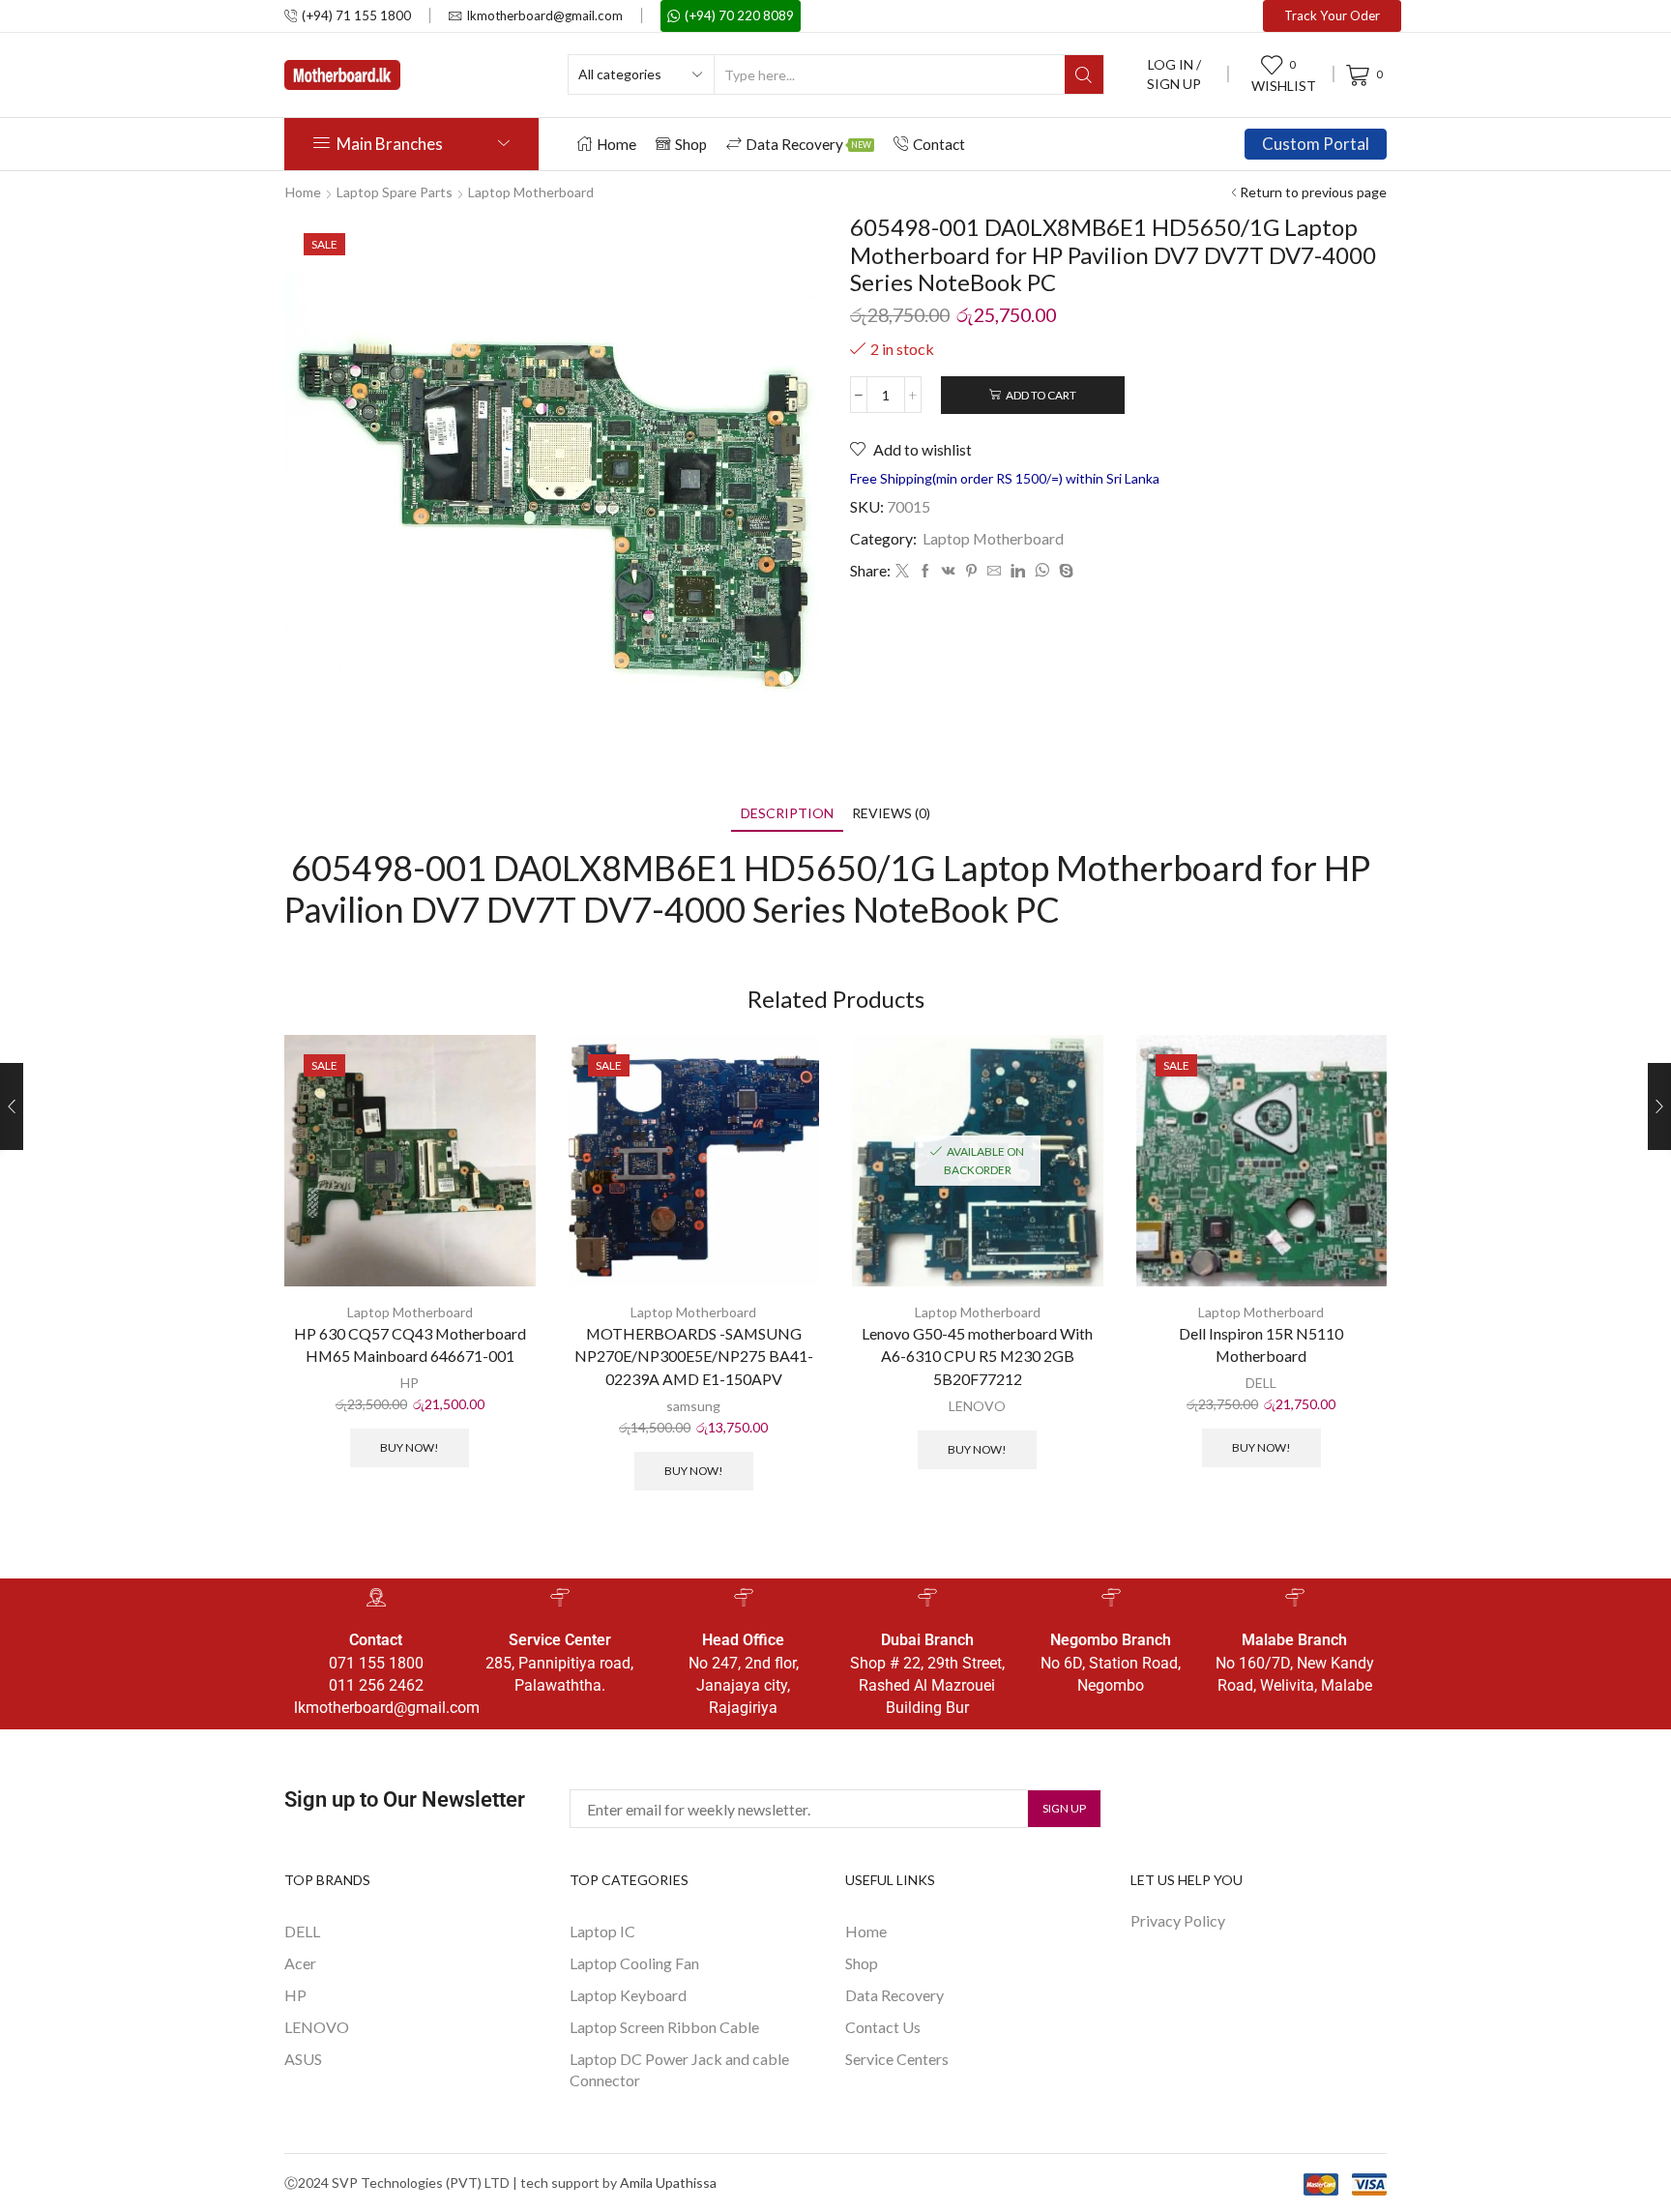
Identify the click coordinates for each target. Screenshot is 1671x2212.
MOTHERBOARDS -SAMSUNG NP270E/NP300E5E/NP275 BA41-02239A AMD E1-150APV (694, 1357)
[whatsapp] (1042, 571)
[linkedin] (1018, 571)
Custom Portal (1316, 144)
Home (616, 144)
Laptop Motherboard (531, 192)
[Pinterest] (971, 571)
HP (410, 1383)
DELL (1261, 1383)
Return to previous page (1313, 192)
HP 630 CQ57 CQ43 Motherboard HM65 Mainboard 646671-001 (410, 1345)
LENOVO (977, 1406)
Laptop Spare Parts (395, 192)
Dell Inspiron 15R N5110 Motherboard (1261, 1345)
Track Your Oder (1332, 15)
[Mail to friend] (994, 571)
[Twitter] (902, 571)
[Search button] (1084, 74)
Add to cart (1041, 395)
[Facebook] (925, 571)
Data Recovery (808, 144)
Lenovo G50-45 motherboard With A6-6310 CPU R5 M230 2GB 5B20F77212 (977, 1357)
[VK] (949, 571)
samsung (693, 1406)
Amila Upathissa (668, 2183)
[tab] (787, 813)
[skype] (1064, 571)
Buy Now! (410, 1447)
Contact (939, 144)
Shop (691, 144)
